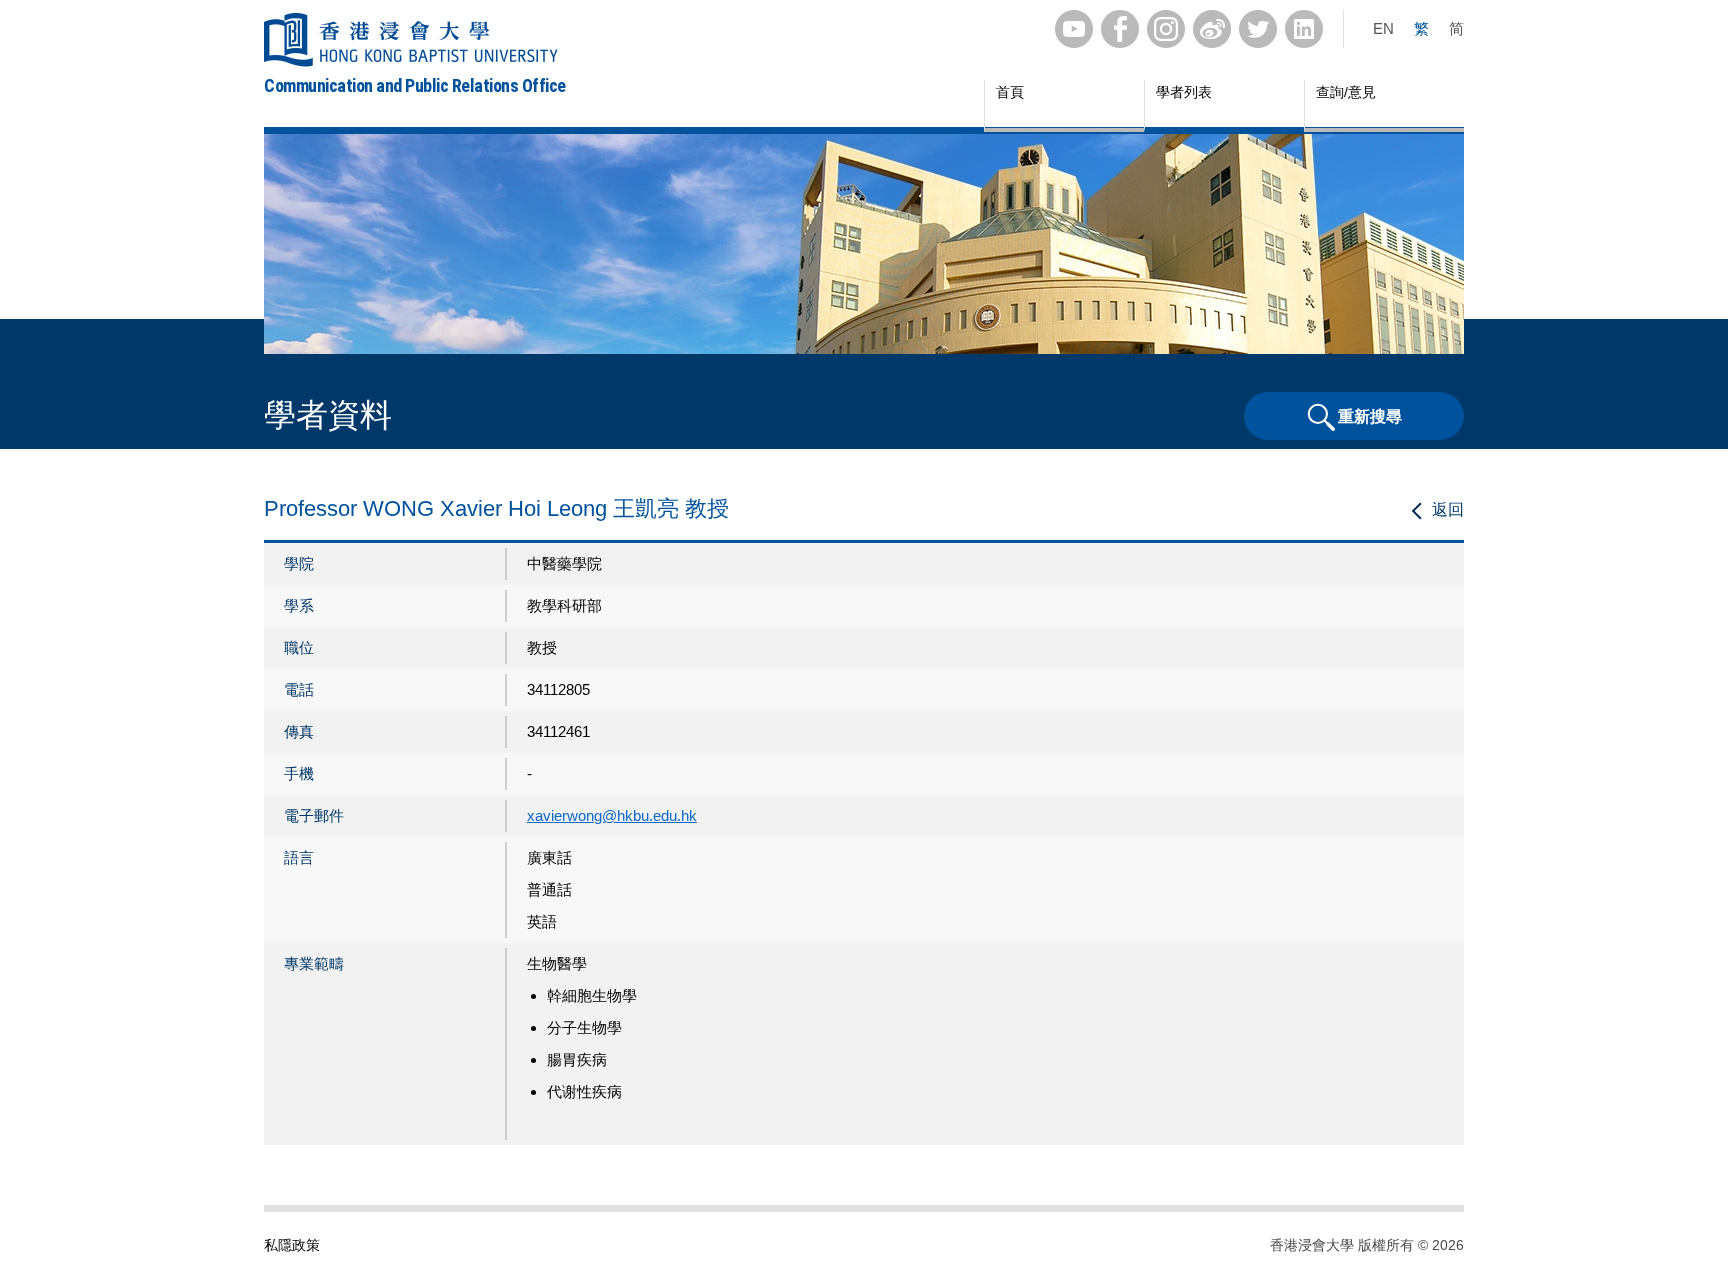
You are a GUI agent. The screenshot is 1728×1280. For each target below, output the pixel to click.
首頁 (1010, 92)
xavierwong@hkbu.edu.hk (612, 815)
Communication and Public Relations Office (415, 85)
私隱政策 (292, 1245)
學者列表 (1184, 92)
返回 (1448, 509)
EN (1383, 28)
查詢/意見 (1346, 92)
